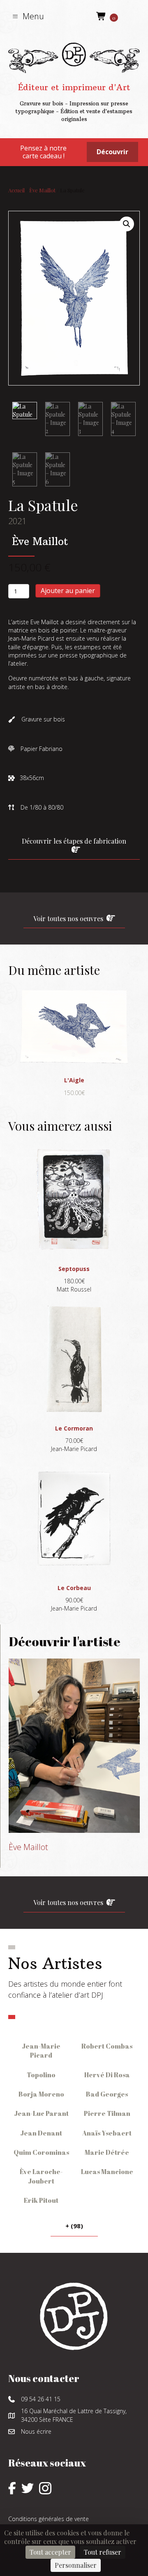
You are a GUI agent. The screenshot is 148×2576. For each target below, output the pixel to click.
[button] (28, 16)
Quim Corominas (41, 2152)
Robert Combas (107, 2046)
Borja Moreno (41, 2094)
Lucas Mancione (107, 2172)
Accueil (16, 190)
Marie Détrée (107, 2152)
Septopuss (74, 1269)
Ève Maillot (42, 190)
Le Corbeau (74, 1588)
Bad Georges (107, 2094)
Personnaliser (76, 2565)
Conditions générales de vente (49, 2519)
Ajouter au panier (68, 591)
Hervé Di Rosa (107, 2075)
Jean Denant (41, 2133)
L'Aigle (74, 1080)
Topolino (41, 2075)
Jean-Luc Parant (41, 2113)
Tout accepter (50, 2552)
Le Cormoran (74, 1428)
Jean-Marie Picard (41, 2051)
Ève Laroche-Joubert (41, 2176)
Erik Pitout (41, 2200)
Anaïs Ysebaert (107, 2133)
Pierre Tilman (107, 2113)
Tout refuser (103, 2552)
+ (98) (74, 2226)
